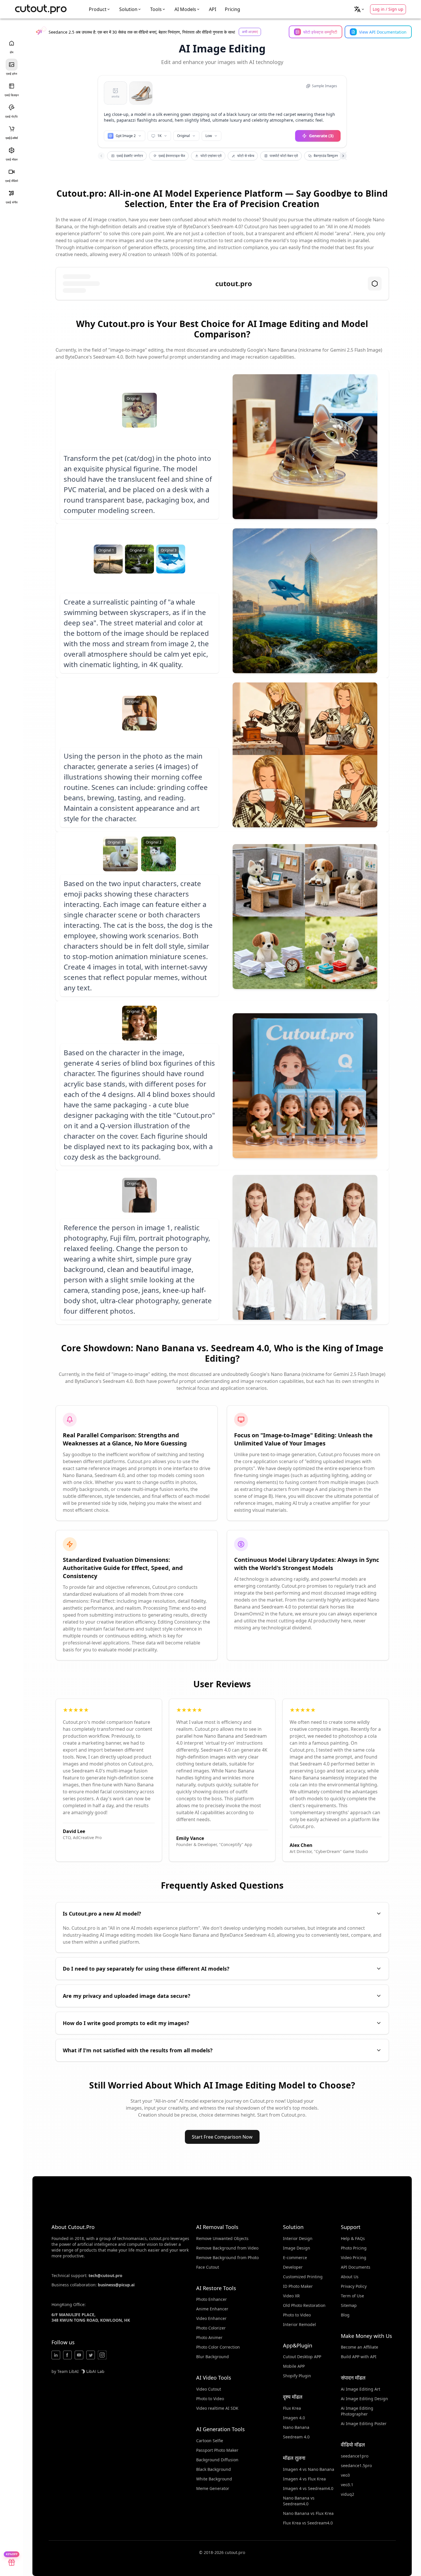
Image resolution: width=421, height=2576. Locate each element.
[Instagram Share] (102, 2355)
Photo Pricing (354, 2248)
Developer (293, 2267)
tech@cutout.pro (105, 2275)
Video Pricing (354, 2258)
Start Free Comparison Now (222, 2137)
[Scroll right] (343, 156)
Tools (156, 9)
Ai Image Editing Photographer (357, 2411)
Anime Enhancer (212, 2309)
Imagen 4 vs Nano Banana (309, 2469)
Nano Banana (296, 2427)
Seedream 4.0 (296, 2437)
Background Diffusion (217, 2460)
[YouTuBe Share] (79, 2355)
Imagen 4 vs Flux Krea (304, 2479)
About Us (350, 2277)
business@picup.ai (116, 2285)
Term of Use (352, 2296)
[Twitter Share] (91, 2355)
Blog (345, 2315)
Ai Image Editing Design (364, 2399)
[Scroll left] (101, 156)
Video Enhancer (211, 2318)
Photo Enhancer (212, 2299)
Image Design (297, 2248)
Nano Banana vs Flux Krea (308, 2513)
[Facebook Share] (67, 2355)
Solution (128, 9)
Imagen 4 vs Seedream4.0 (308, 2488)
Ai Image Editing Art (361, 2389)
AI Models (185, 9)
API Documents (356, 2267)
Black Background (214, 2469)
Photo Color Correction (218, 2347)
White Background (214, 2479)
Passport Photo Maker (217, 2450)
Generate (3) (321, 136)
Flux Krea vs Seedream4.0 (308, 2523)
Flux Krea (292, 2408)
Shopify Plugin (297, 2376)
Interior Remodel (299, 2324)
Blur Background (213, 2357)
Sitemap (349, 2305)
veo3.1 (347, 2485)
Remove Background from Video (227, 2248)
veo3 (345, 2475)
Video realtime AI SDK (217, 2408)
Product (98, 9)
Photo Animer (209, 2337)
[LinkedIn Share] (56, 2355)
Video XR (291, 2296)
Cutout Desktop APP (302, 2357)
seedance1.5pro (356, 2465)
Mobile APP (294, 2366)
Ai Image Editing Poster (364, 2423)
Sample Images (325, 86)
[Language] (359, 9)
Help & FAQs (353, 2238)
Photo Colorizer (211, 2328)
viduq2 (348, 2494)
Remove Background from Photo (227, 2258)
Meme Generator (213, 2488)
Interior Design (298, 2238)
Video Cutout (209, 2389)
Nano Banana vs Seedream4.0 (299, 2501)
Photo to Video (210, 2399)
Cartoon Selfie (210, 2441)
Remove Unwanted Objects (222, 2238)
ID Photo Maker (298, 2286)
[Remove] (148, 86)
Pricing (232, 9)
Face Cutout (208, 2267)
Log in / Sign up (388, 9)
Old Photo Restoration (304, 2305)
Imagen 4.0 (294, 2418)
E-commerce (295, 2258)
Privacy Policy (354, 2286)
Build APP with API (359, 2357)
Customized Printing (303, 2277)
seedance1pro (355, 2456)
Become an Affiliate (360, 2347)
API (213, 9)
